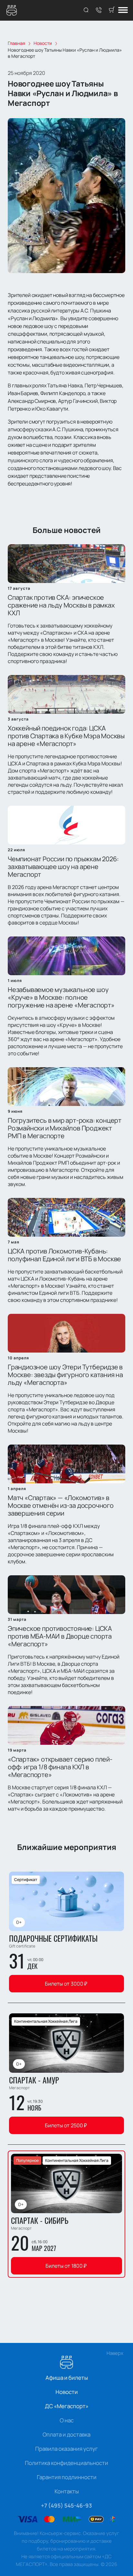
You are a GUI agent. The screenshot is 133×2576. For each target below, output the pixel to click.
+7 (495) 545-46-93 (66, 2505)
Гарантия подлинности (67, 2477)
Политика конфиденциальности (66, 2463)
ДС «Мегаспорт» (67, 2406)
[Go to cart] (112, 10)
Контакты (67, 2491)
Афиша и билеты (67, 2378)
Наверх (115, 2353)
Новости (67, 2392)
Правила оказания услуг (66, 2449)
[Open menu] (123, 10)
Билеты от (66, 1984)
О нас (67, 2420)
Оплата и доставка (66, 2434)
